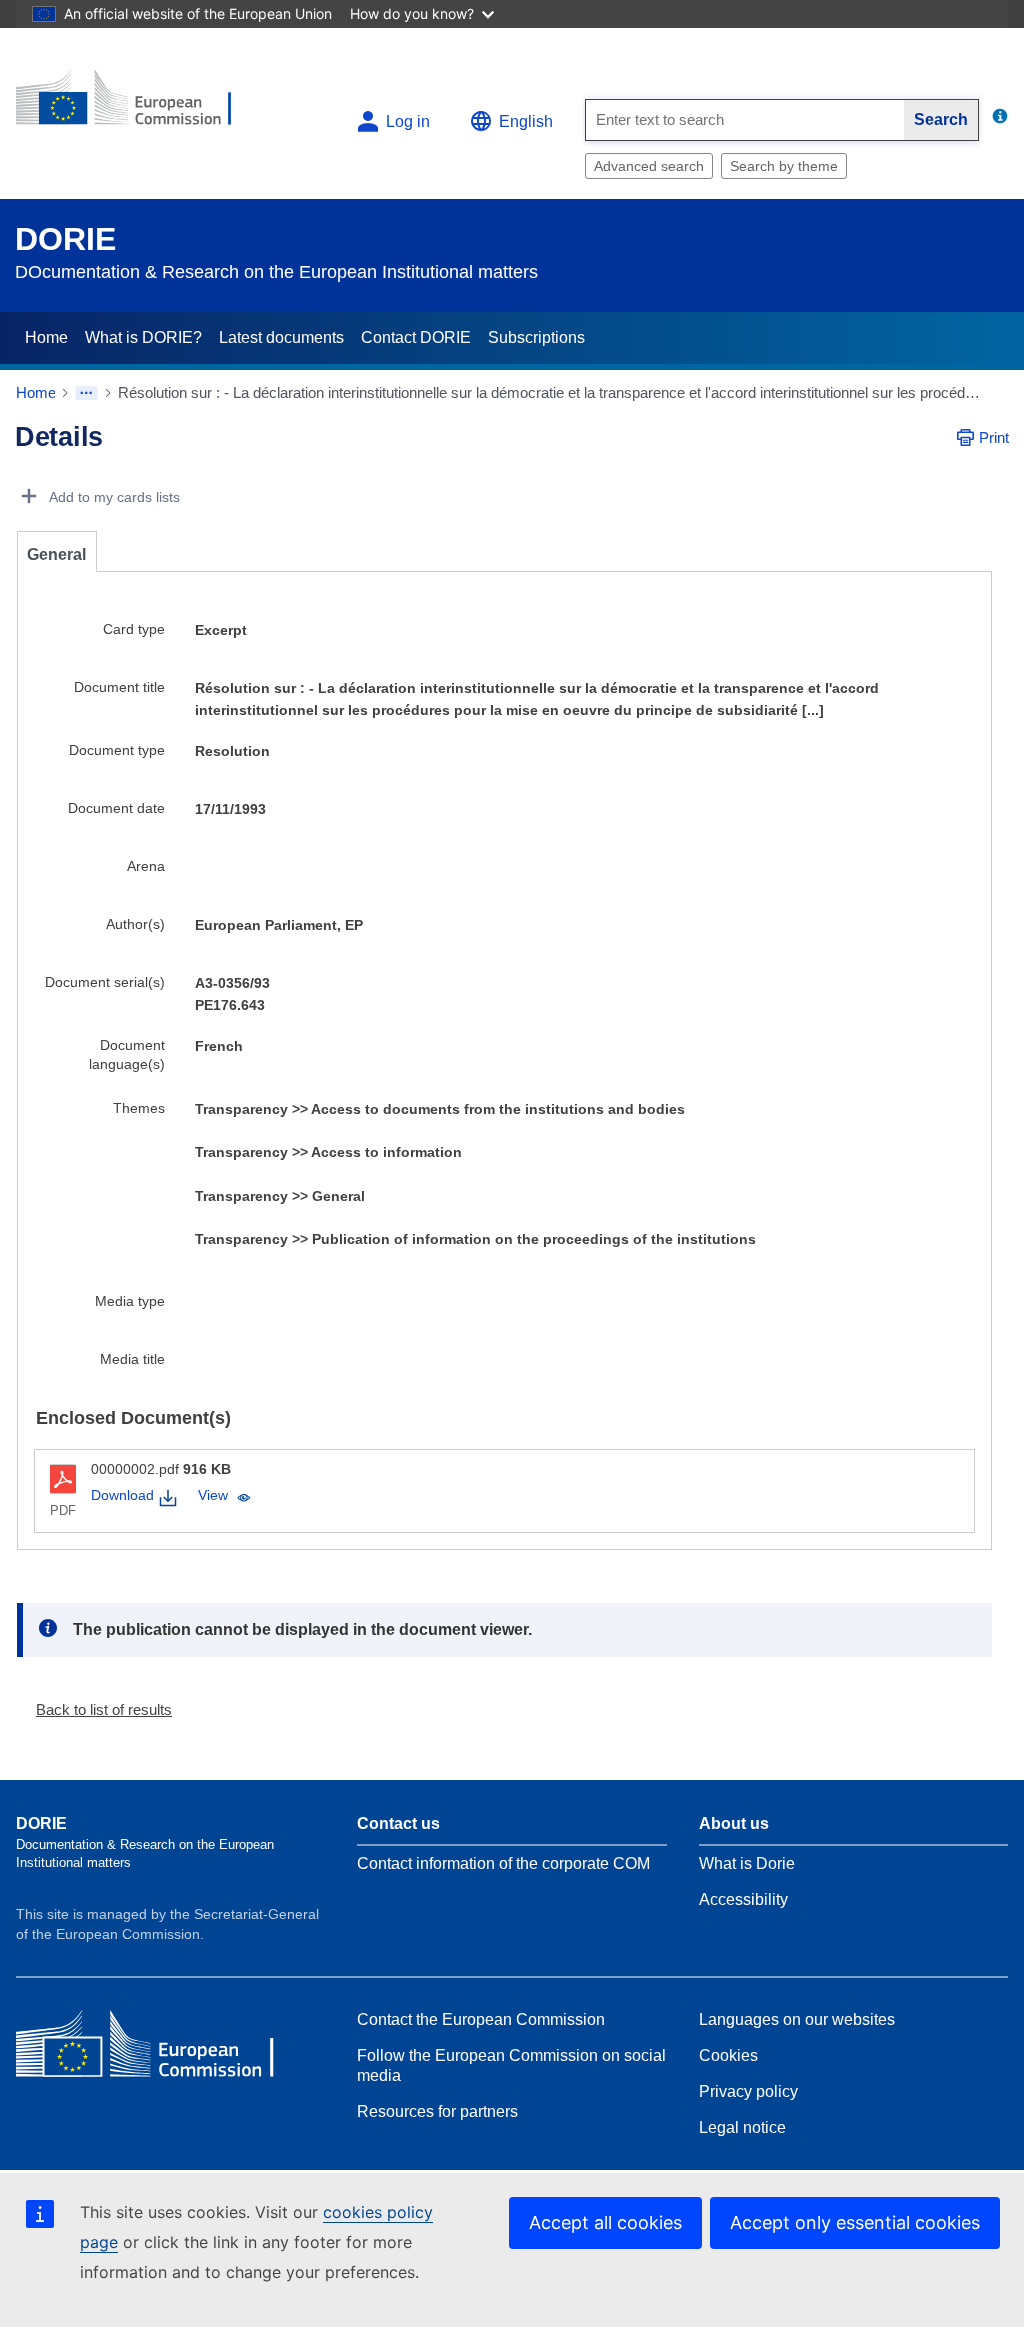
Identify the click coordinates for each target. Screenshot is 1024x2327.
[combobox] (745, 120)
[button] (96, 1709)
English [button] (526, 121)
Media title (132, 1359)
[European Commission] (137, 105)
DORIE (65, 239)
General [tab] (56, 554)
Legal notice (742, 2127)
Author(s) (135, 924)
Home (46, 337)
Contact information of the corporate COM (503, 1863)
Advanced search (649, 166)
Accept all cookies (605, 2222)
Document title (119, 687)
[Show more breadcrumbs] (86, 393)
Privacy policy (748, 2091)
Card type (134, 629)
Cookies (728, 2055)
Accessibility (743, 1899)
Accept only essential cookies (855, 2222)
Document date (116, 808)
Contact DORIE (416, 337)
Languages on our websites (797, 2019)
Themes (139, 1108)
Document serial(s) (105, 982)
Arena (146, 866)
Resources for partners (437, 2111)
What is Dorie (747, 1863)
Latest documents (281, 337)
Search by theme (784, 166)
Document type (117, 750)
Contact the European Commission (481, 2019)
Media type (130, 1301)
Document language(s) (127, 1054)
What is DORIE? (143, 337)
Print (994, 437)
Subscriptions (536, 337)
